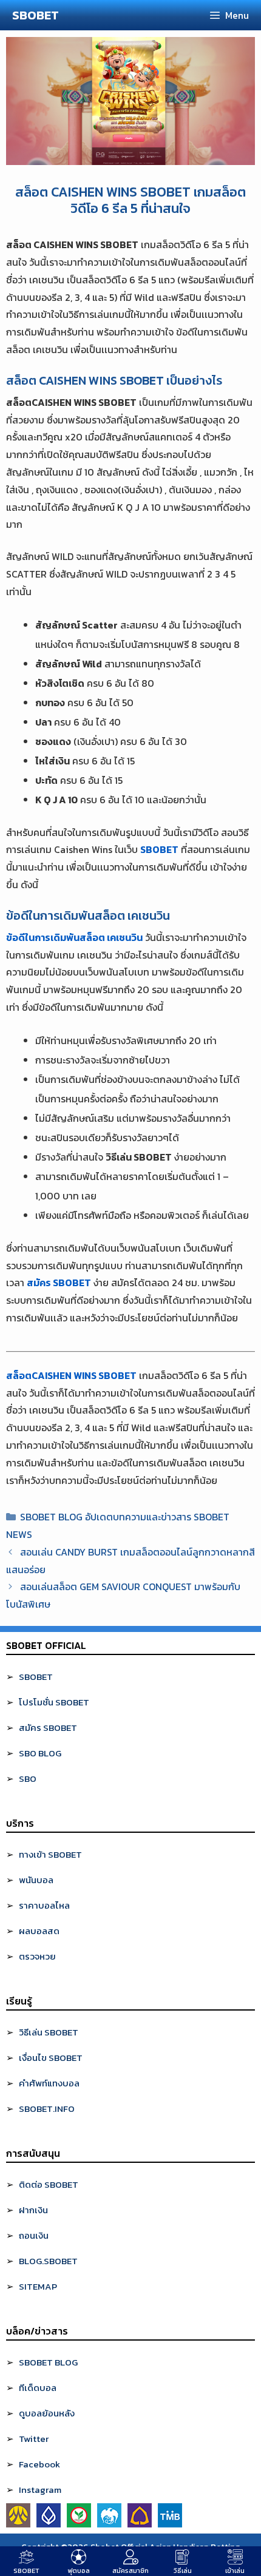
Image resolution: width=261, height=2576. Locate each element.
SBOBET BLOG (48, 2362)
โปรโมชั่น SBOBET (54, 1702)
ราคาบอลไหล (44, 1905)
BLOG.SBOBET (48, 2261)
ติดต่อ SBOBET (49, 2184)
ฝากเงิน (33, 2210)
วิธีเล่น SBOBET (49, 2032)
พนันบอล (36, 1880)
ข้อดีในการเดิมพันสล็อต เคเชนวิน (74, 937)
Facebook (39, 2464)
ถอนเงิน (34, 2235)
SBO (28, 1779)
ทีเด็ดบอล (38, 2388)
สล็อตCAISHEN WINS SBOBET (71, 1375)
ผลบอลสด (39, 1931)
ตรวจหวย (37, 1956)
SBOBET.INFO (47, 2109)
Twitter (34, 2439)
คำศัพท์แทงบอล (49, 2083)
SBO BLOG (40, 1753)
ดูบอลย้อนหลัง (47, 2413)
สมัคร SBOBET (59, 1283)
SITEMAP (38, 2286)
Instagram (40, 2490)
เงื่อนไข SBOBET (51, 2058)
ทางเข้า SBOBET (50, 1854)
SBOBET (36, 15)
